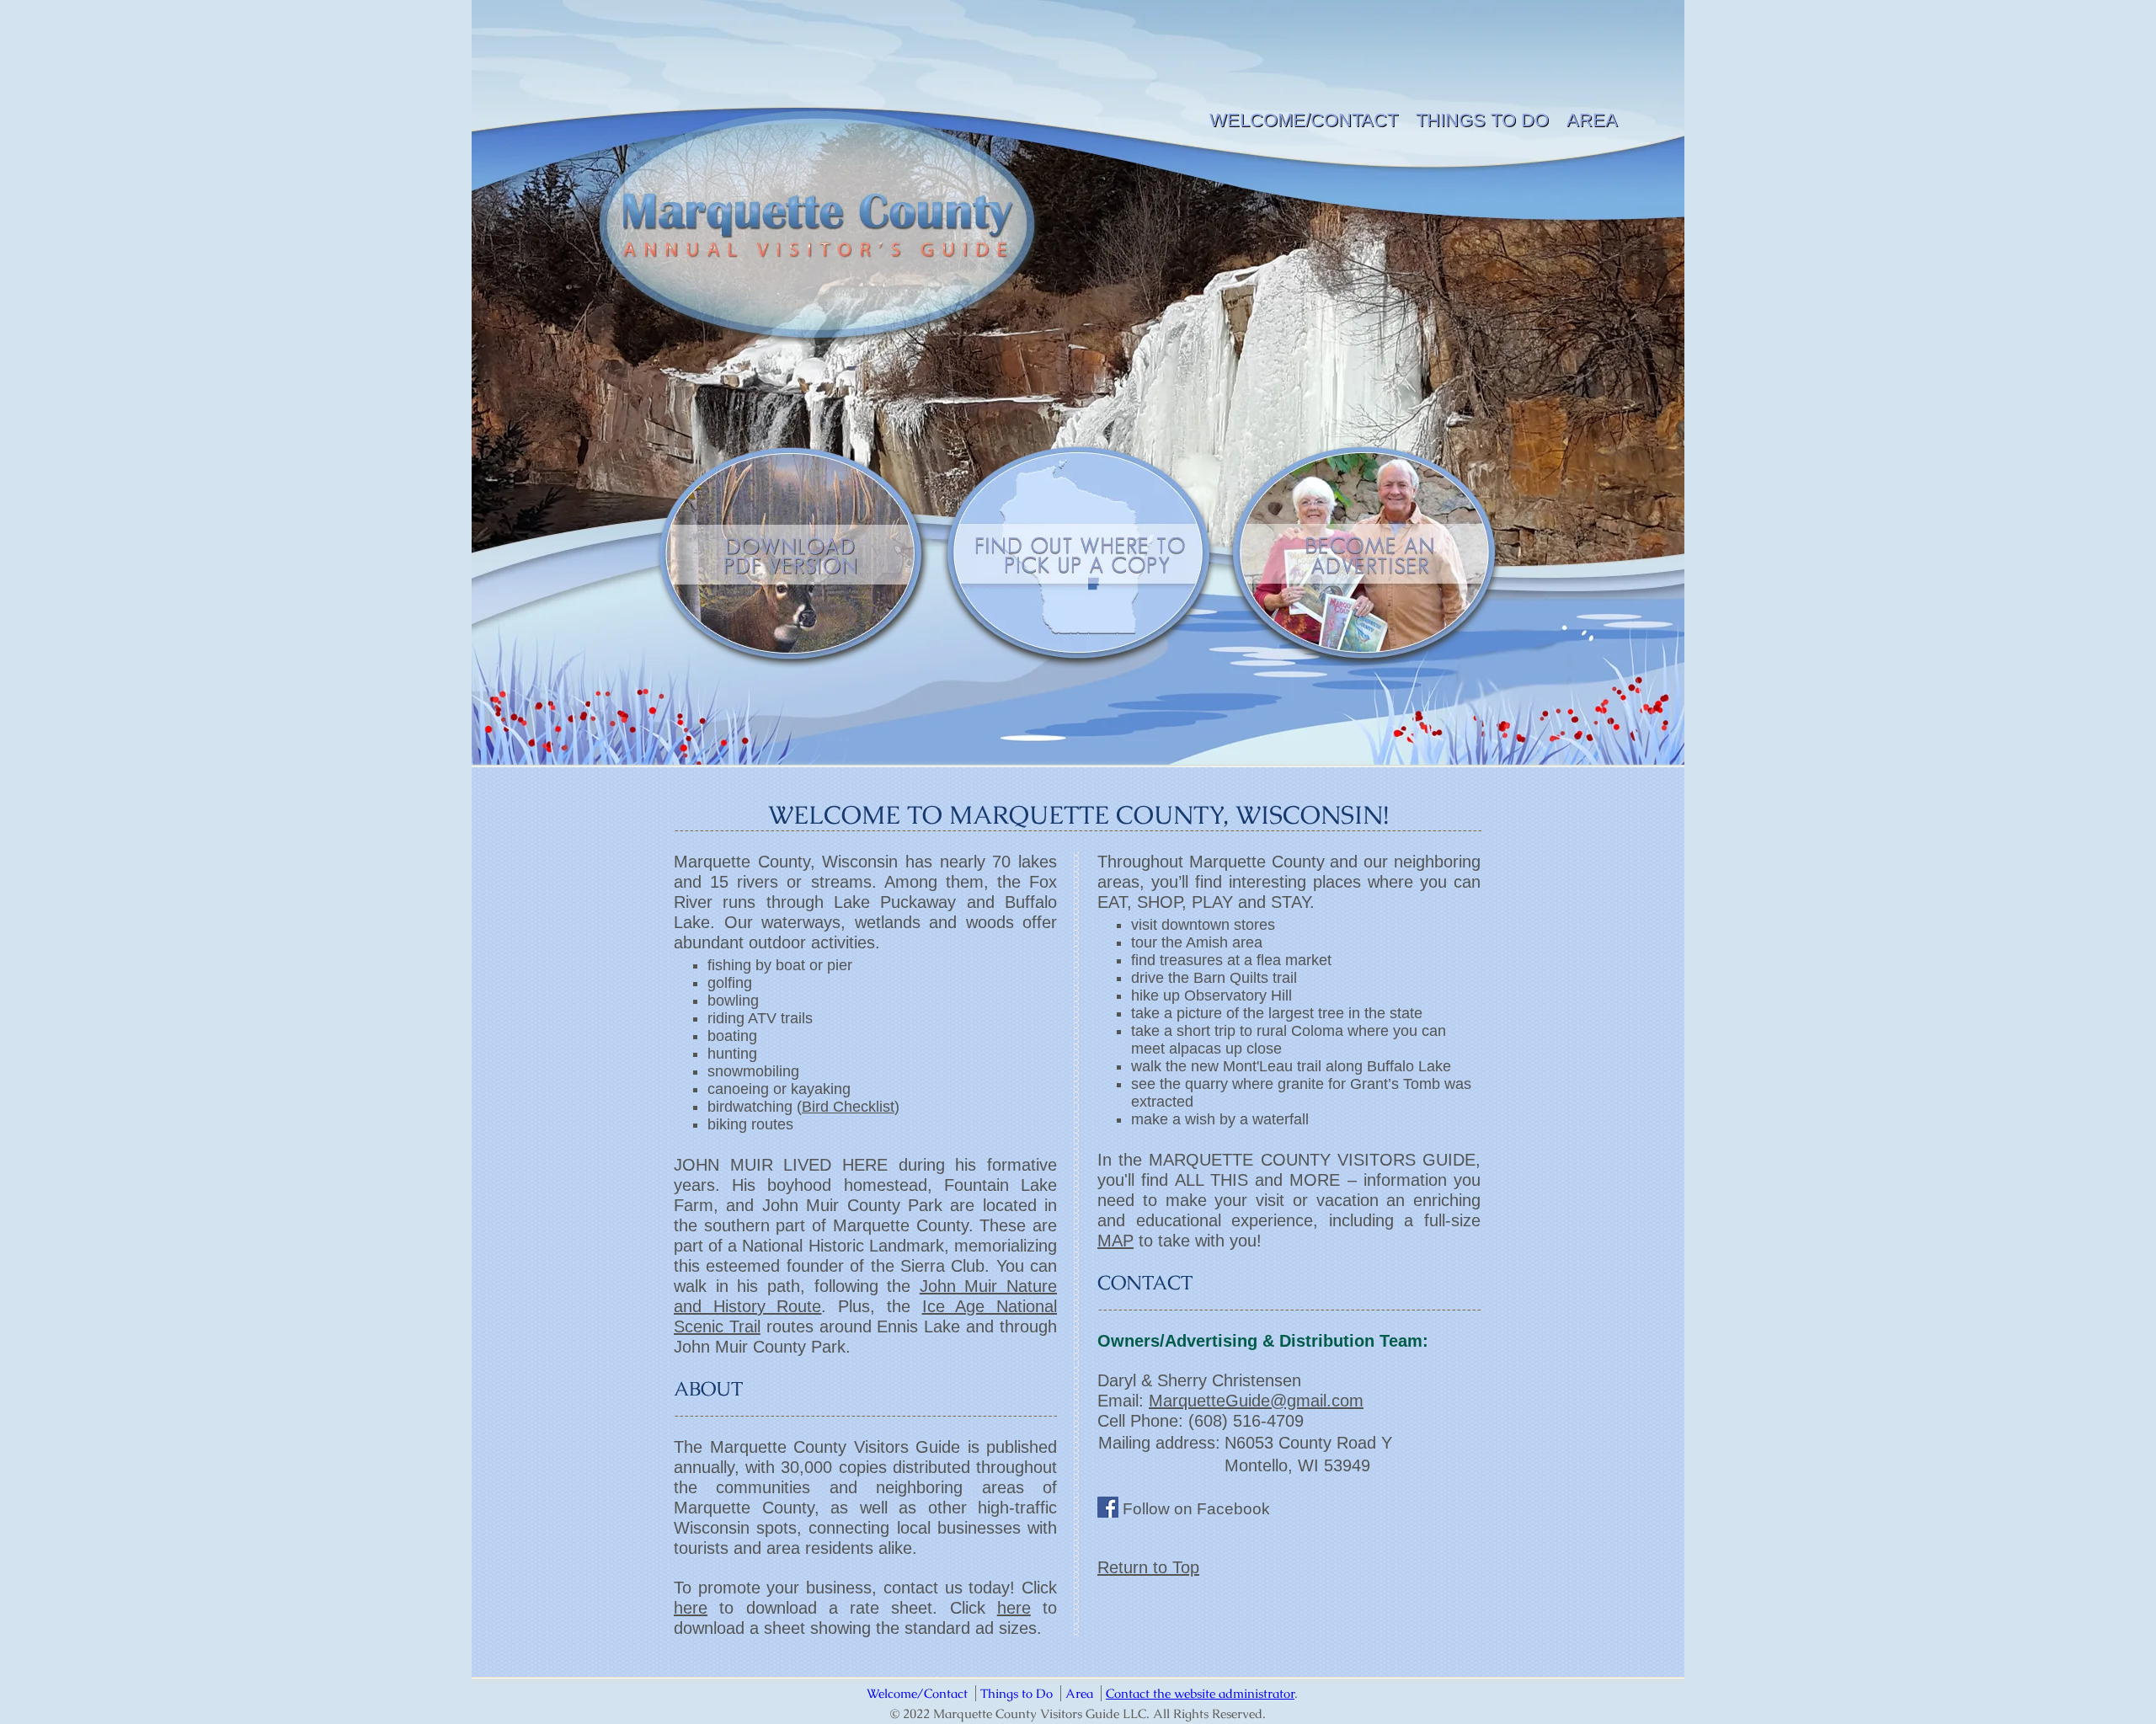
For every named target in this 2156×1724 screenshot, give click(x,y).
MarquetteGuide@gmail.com (1256, 1401)
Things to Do (1482, 120)
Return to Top (1148, 1567)
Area (1592, 120)
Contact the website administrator (1200, 1693)
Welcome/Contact (1304, 120)
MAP (1115, 1241)
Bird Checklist (848, 1107)
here (691, 1608)
